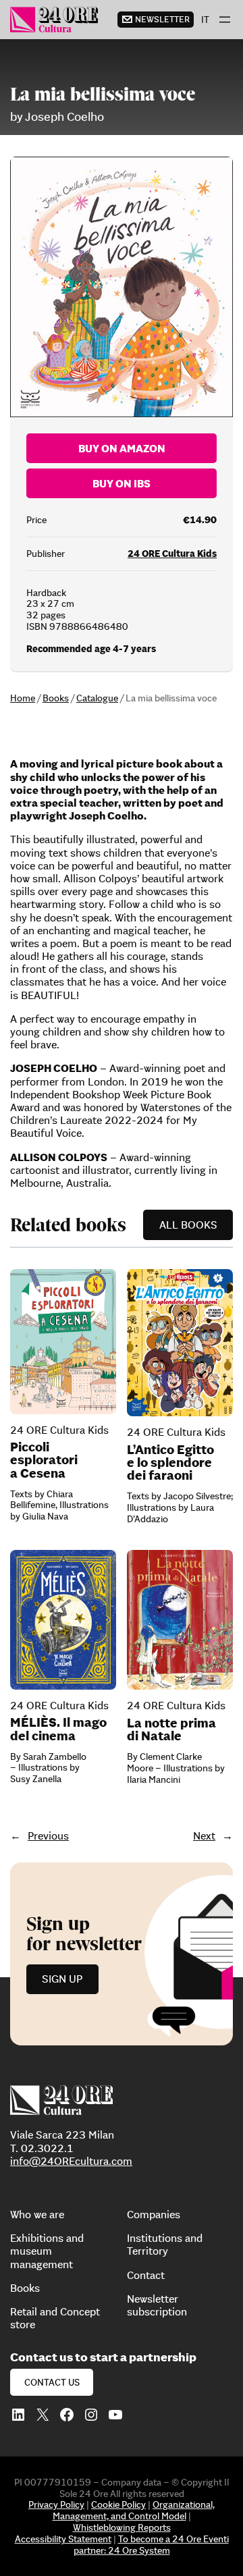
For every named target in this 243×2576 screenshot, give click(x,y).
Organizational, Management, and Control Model (134, 2510)
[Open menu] (225, 20)
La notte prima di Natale (171, 1729)
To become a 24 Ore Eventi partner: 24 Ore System (151, 2545)
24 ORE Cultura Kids (172, 554)
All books (188, 1225)
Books (56, 698)
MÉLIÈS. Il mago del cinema (58, 1729)
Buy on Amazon (122, 448)
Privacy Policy (56, 2504)
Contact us (52, 2382)
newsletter (162, 19)
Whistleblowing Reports (122, 2527)
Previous (48, 1835)
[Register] (122, 1954)
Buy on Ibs (122, 483)
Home (23, 698)
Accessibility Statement (63, 2539)
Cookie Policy (118, 2504)
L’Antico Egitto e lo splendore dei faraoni (170, 1463)
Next (204, 1835)
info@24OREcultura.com (71, 2161)
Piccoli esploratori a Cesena (44, 1460)
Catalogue (97, 698)
